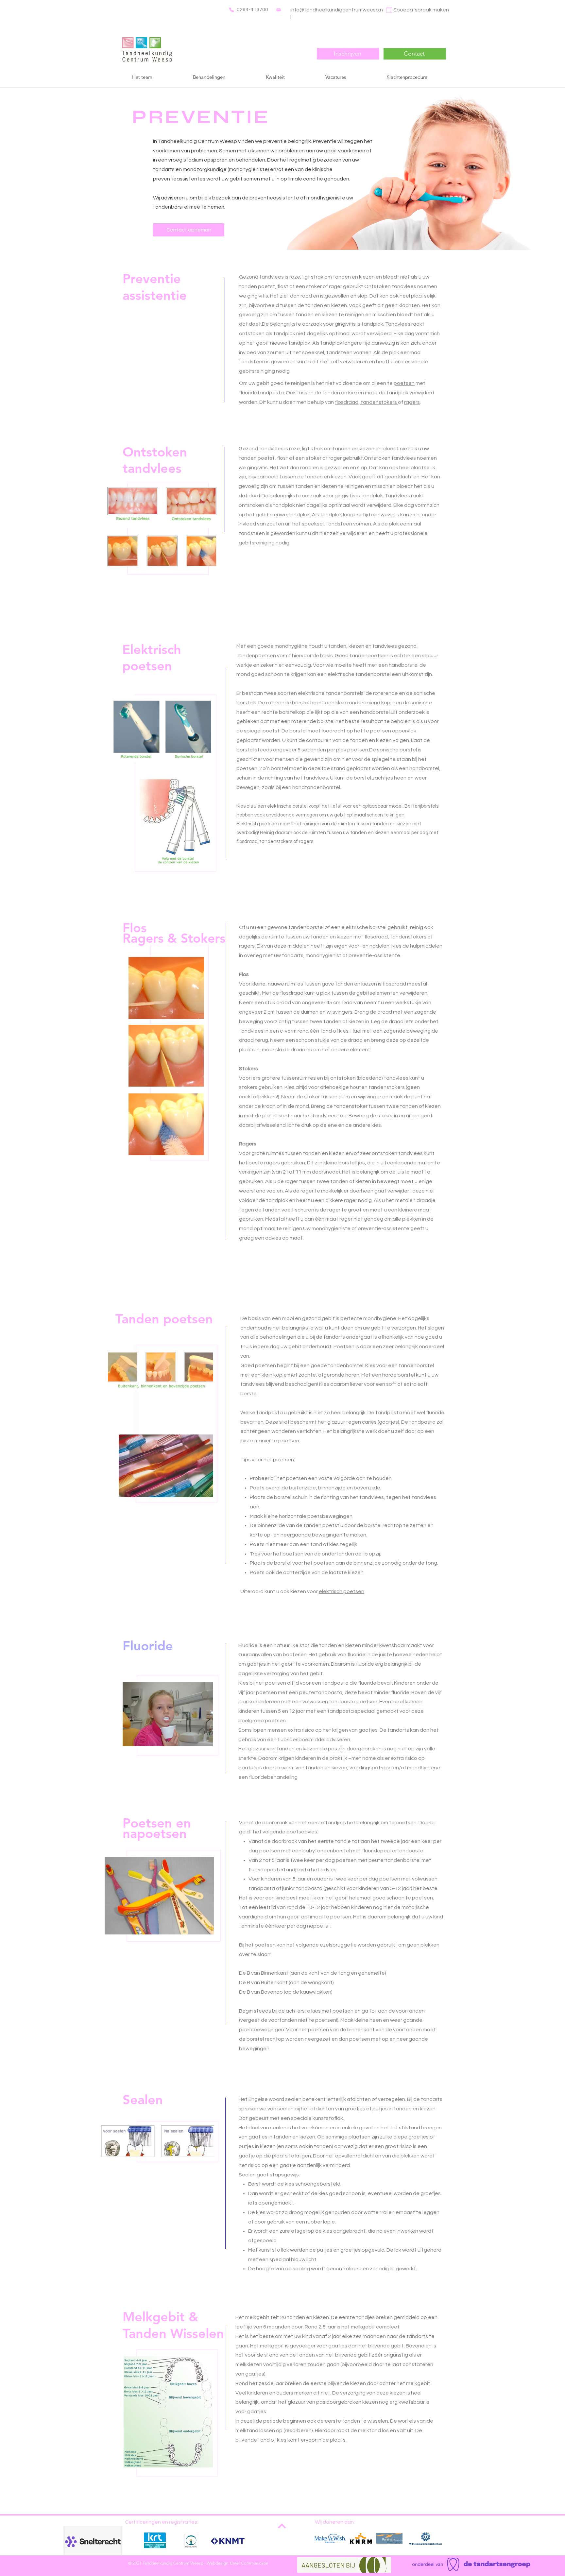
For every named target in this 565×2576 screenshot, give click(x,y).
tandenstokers (379, 402)
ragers (412, 402)
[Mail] (279, 10)
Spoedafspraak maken (421, 10)
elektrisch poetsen (342, 1591)
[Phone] (231, 10)
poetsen (404, 383)
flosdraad (347, 402)
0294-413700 (252, 9)
